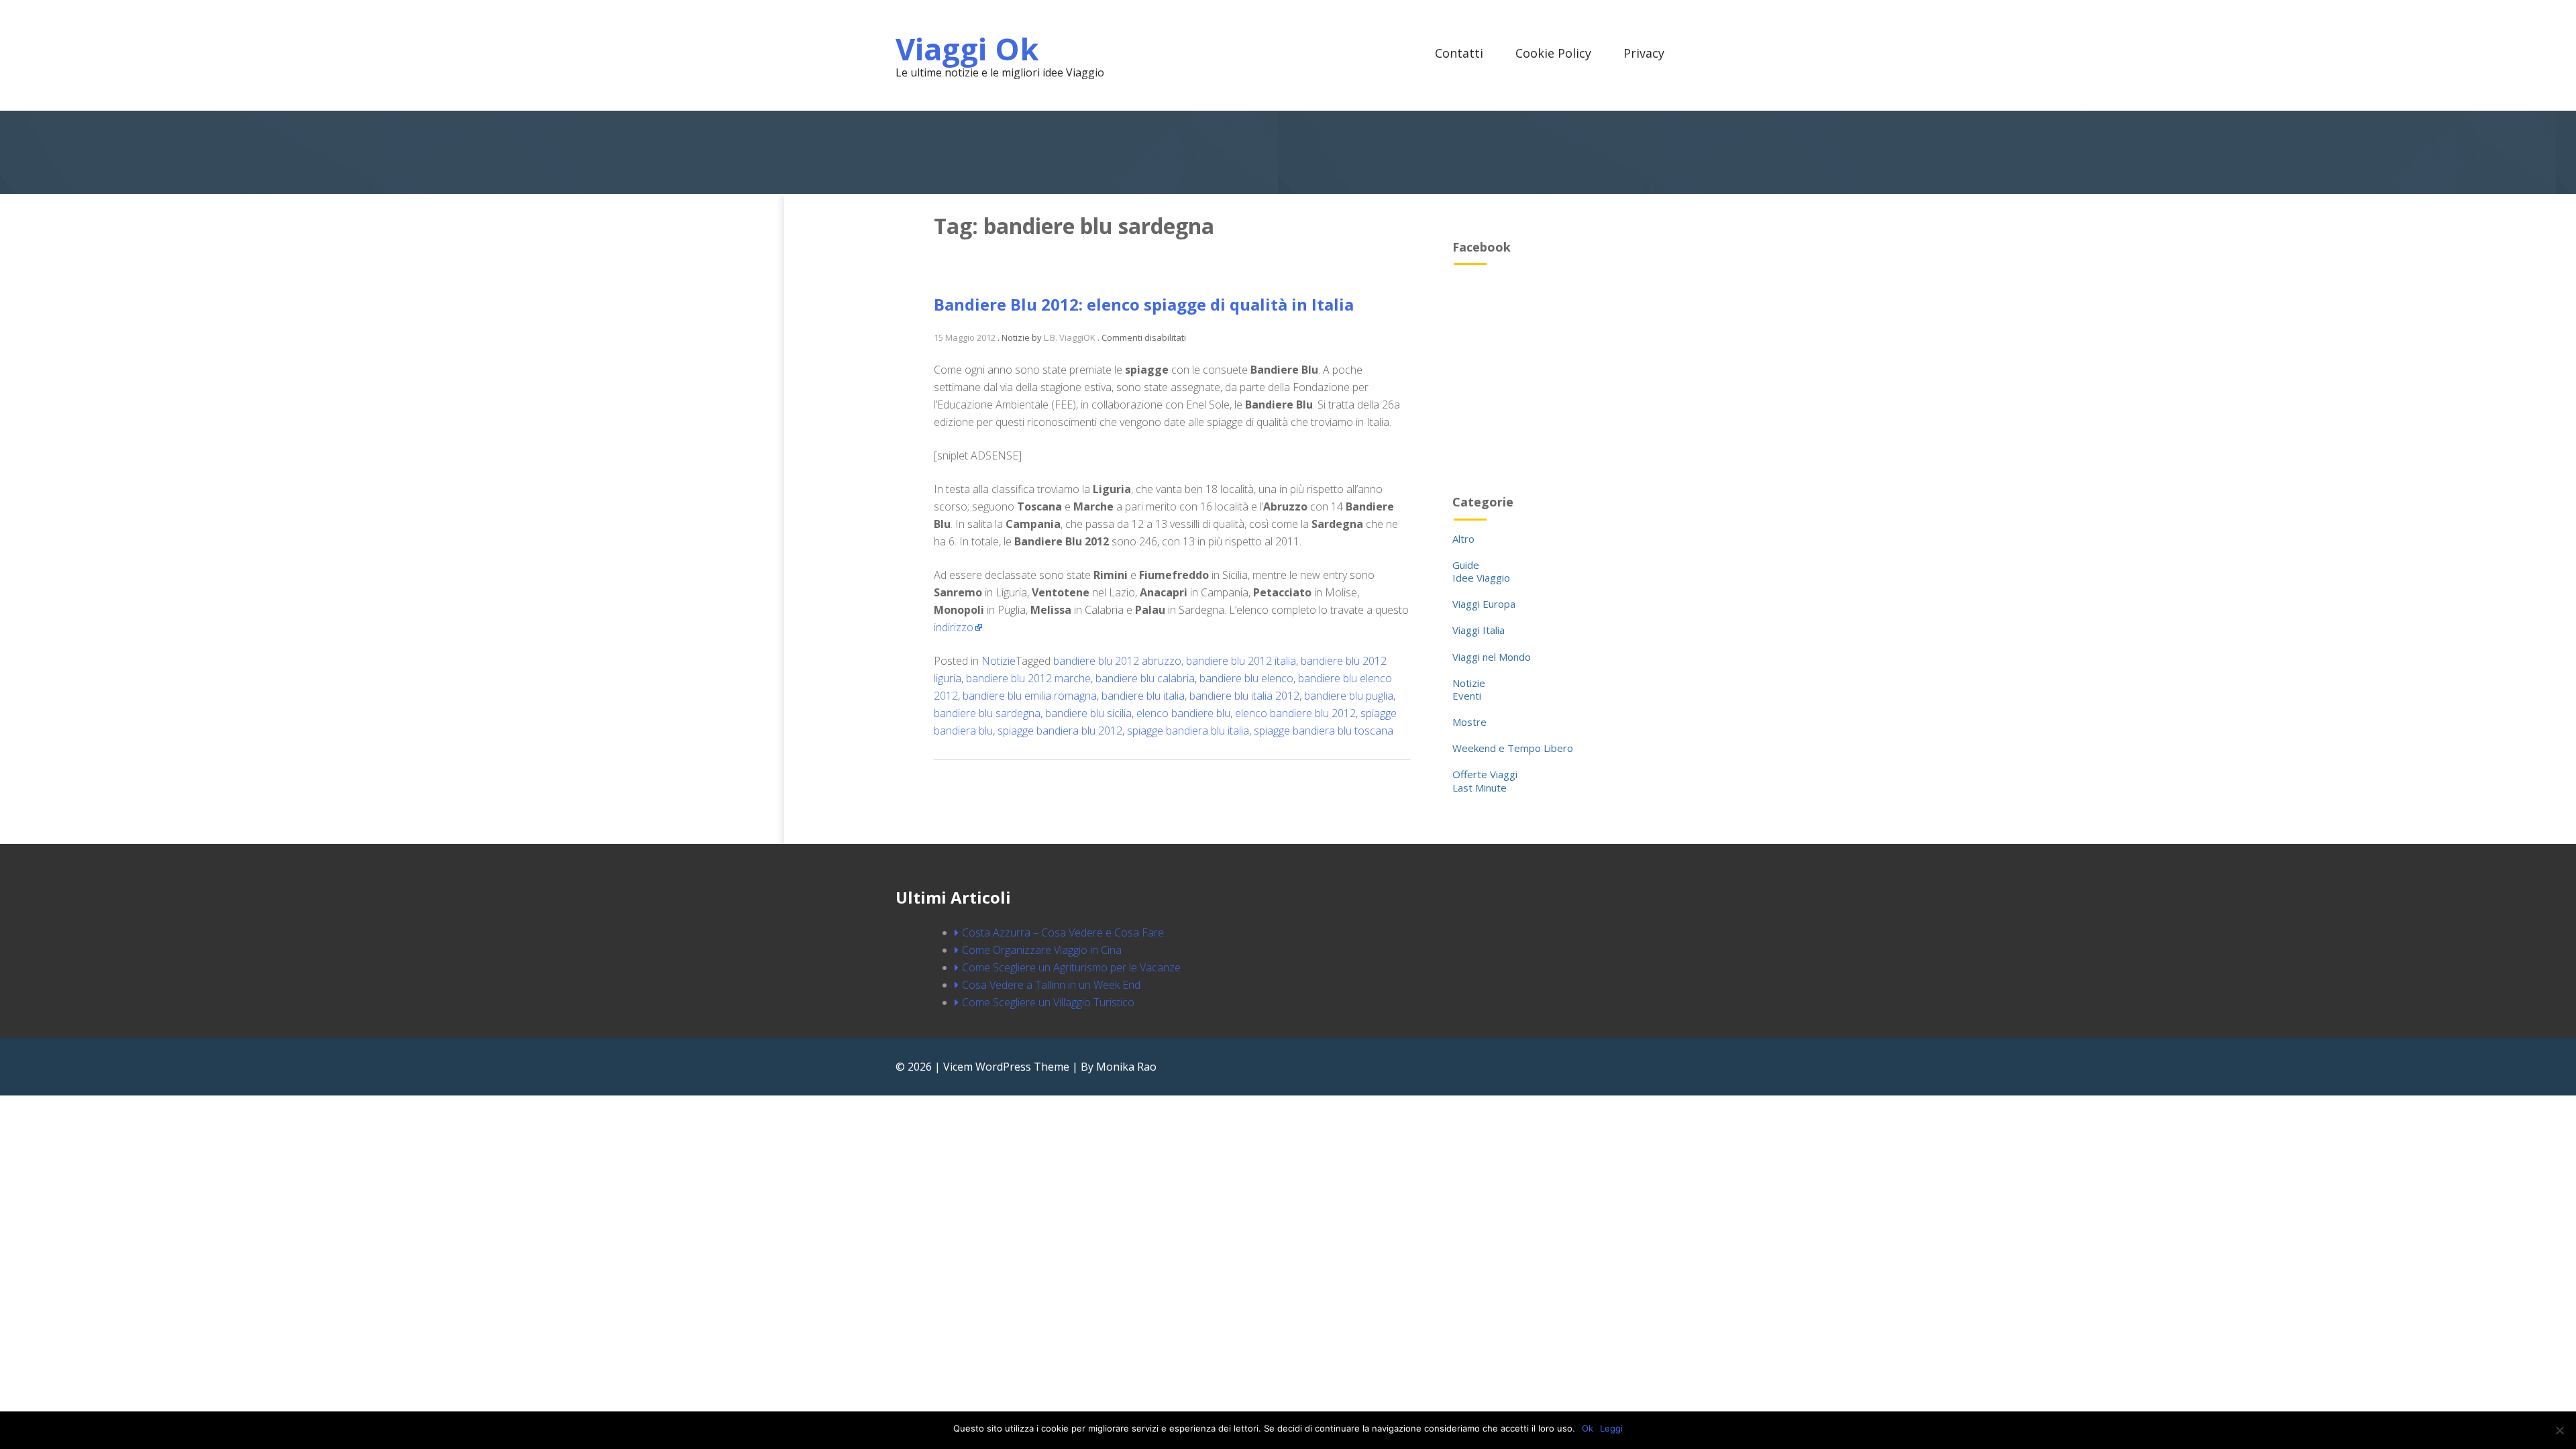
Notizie (999, 661)
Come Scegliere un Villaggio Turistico (1048, 1002)
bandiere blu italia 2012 (1244, 696)
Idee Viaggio (1481, 578)
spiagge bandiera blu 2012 (1060, 731)
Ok (1588, 1428)
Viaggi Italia (1479, 630)
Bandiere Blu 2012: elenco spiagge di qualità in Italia (1144, 304)
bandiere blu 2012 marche (1028, 678)
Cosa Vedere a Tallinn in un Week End (1051, 985)
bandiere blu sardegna (987, 713)
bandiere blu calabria (1145, 678)
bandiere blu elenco (1246, 678)
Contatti (1459, 53)
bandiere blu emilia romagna (1030, 696)
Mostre (1469, 722)
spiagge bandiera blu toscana (1324, 731)
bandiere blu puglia (1349, 696)
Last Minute (1480, 788)
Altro (1463, 539)
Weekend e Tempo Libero (1513, 748)
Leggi (1611, 1428)
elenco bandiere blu (1183, 713)
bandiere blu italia (1143, 696)
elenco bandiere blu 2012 (1295, 713)
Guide (1466, 565)
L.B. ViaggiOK (1070, 337)
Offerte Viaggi (1485, 774)
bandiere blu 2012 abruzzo (1117, 661)
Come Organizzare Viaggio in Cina (1042, 950)
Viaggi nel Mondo (1492, 657)
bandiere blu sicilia (1088, 713)
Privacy (1644, 53)
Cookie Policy (1553, 53)
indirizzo (954, 627)
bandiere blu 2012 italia (1241, 661)
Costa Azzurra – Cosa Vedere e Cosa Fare (1063, 932)
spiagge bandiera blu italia (1188, 731)
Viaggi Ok (967, 49)
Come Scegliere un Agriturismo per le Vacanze (1071, 967)
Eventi (1467, 696)
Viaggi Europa (1484, 604)
